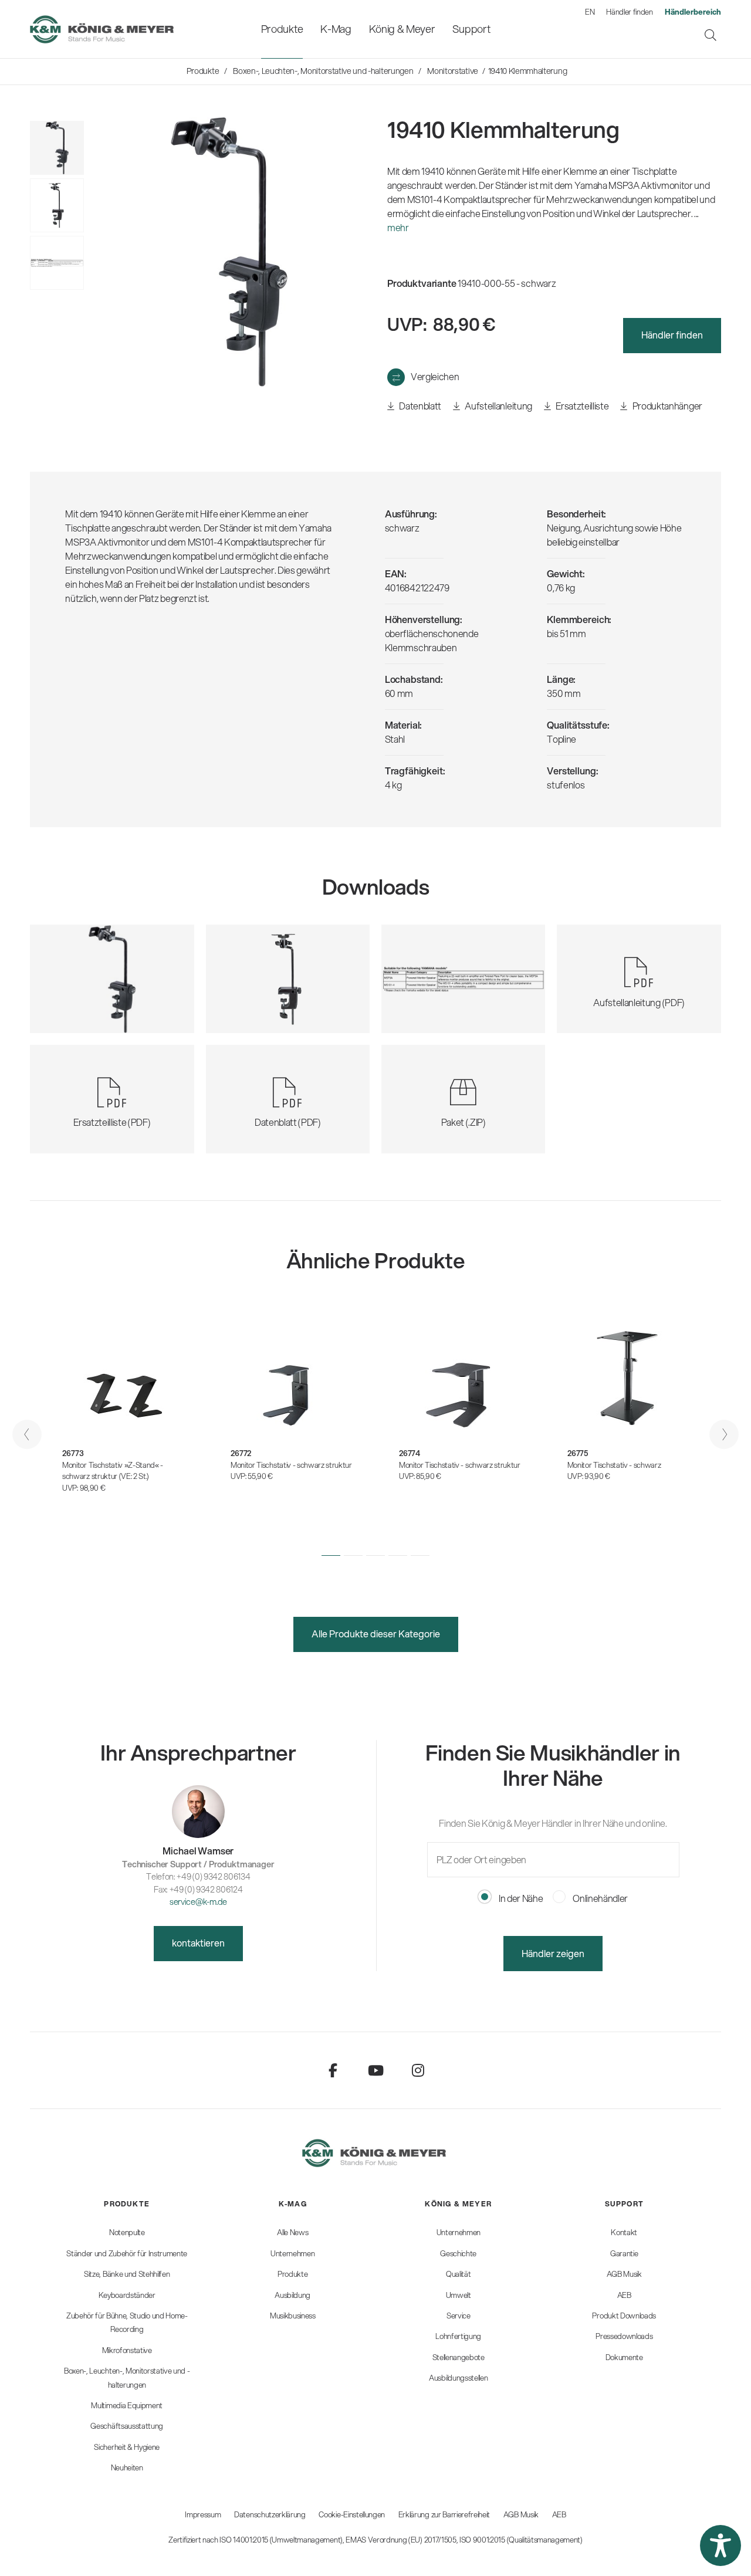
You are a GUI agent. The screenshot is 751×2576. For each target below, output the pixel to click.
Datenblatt (420, 406)
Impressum (203, 2514)
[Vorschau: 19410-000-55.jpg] (57, 148)
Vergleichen (435, 376)
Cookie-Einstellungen (352, 2514)
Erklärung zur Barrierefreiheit (444, 2514)
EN (590, 12)
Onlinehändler (600, 1898)
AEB (559, 2514)
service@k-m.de (198, 1902)
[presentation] (27, 1434)
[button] (331, 1555)
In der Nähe (520, 1898)
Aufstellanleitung (498, 406)
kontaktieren (198, 1943)
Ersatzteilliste (581, 406)
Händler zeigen (553, 1953)
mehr (398, 227)
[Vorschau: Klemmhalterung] (57, 205)
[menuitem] (282, 29)
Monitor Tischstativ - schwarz (614, 1465)
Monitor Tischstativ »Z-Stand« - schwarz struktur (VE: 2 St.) (113, 1471)
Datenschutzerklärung (270, 2514)
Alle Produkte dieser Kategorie (376, 1634)
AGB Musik (521, 2514)
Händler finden (630, 12)
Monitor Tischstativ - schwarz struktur (291, 1465)
